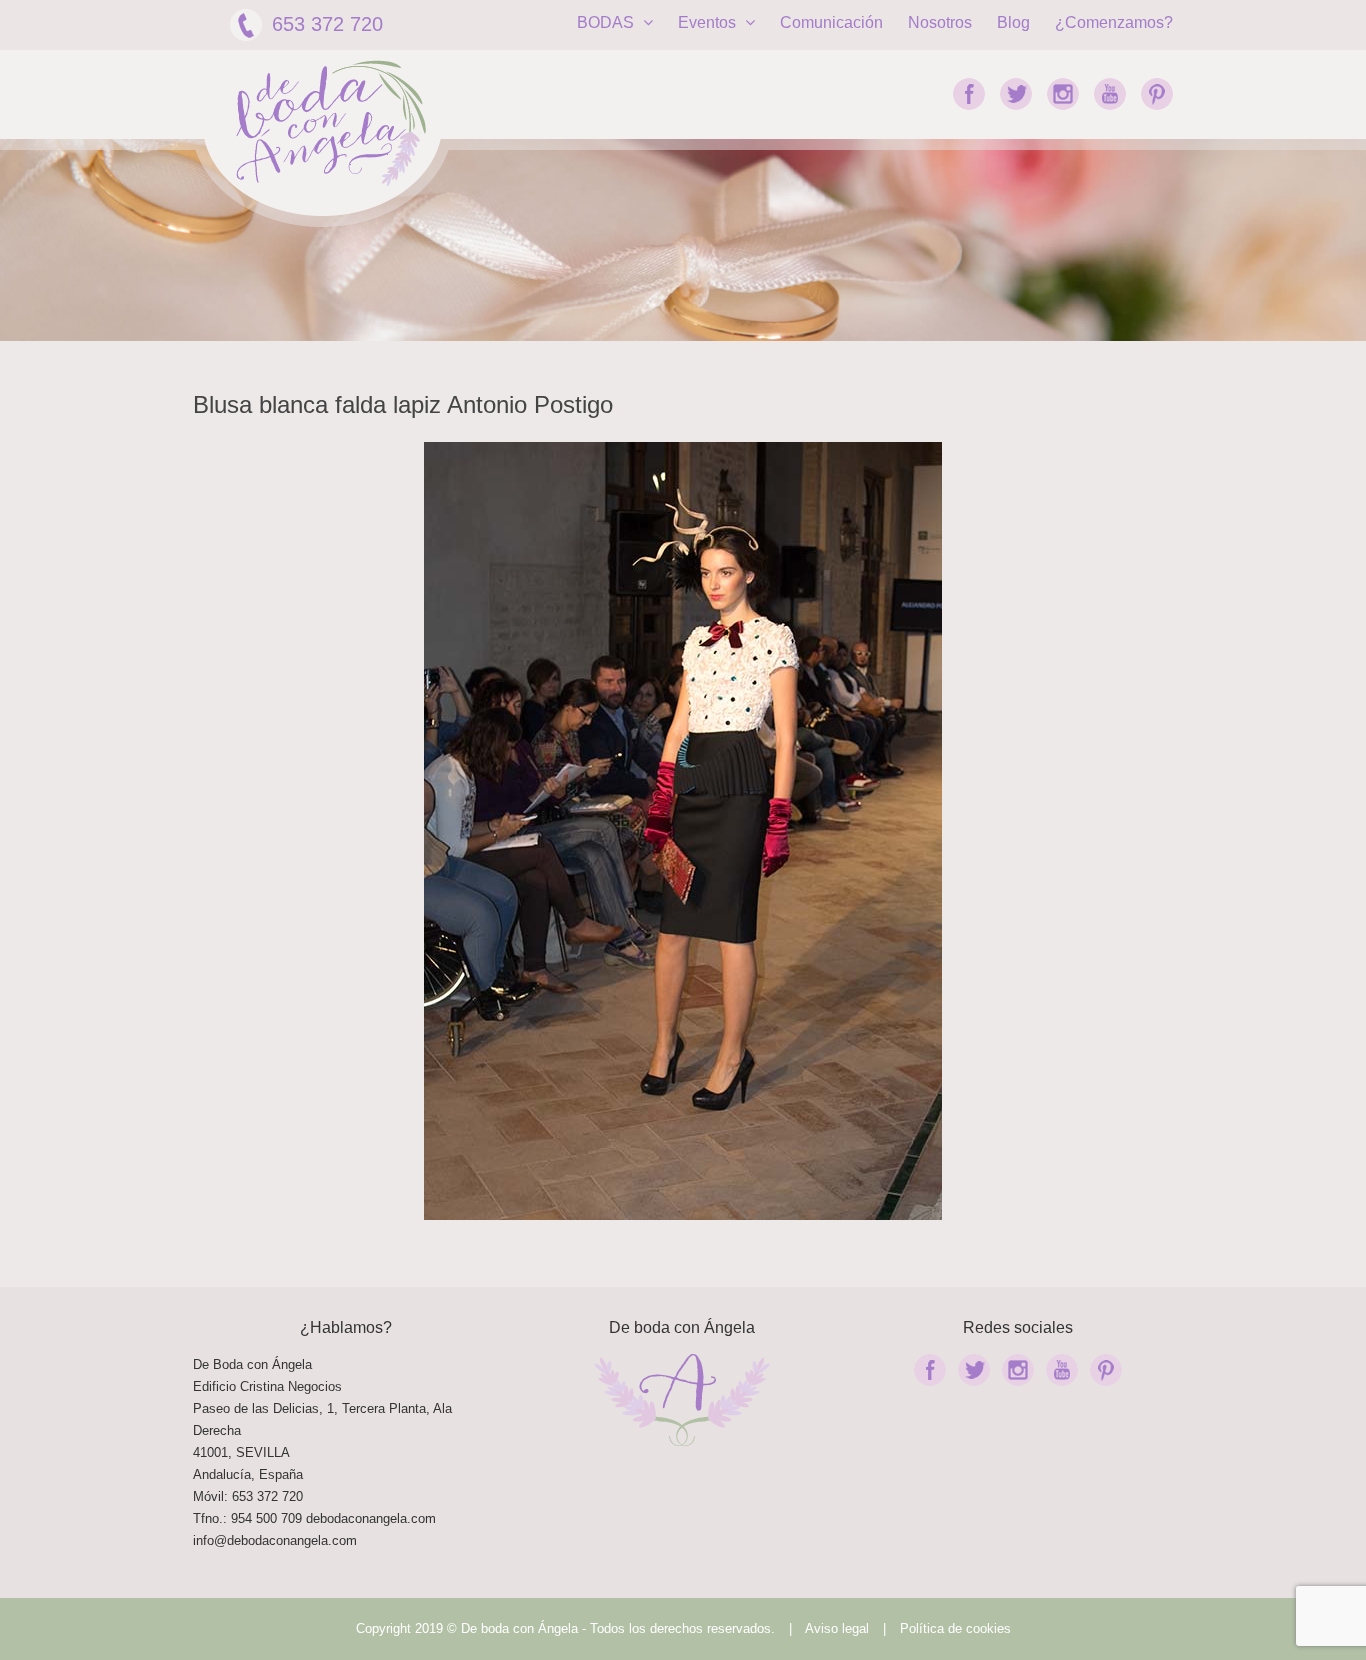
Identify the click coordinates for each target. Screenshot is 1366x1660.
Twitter (1016, 94)
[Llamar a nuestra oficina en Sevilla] (304, 1518)
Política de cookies (955, 1628)
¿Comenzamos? (1114, 22)
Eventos (709, 22)
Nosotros (940, 22)
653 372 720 (327, 24)
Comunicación (831, 22)
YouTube (1110, 94)
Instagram (1063, 94)
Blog (1013, 22)
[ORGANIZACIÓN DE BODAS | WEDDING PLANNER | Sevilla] (331, 123)
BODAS (607, 22)
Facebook (969, 94)
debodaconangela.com (371, 1518)
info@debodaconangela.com (275, 1540)
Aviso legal (837, 1628)
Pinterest (1157, 94)
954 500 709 (266, 1518)
